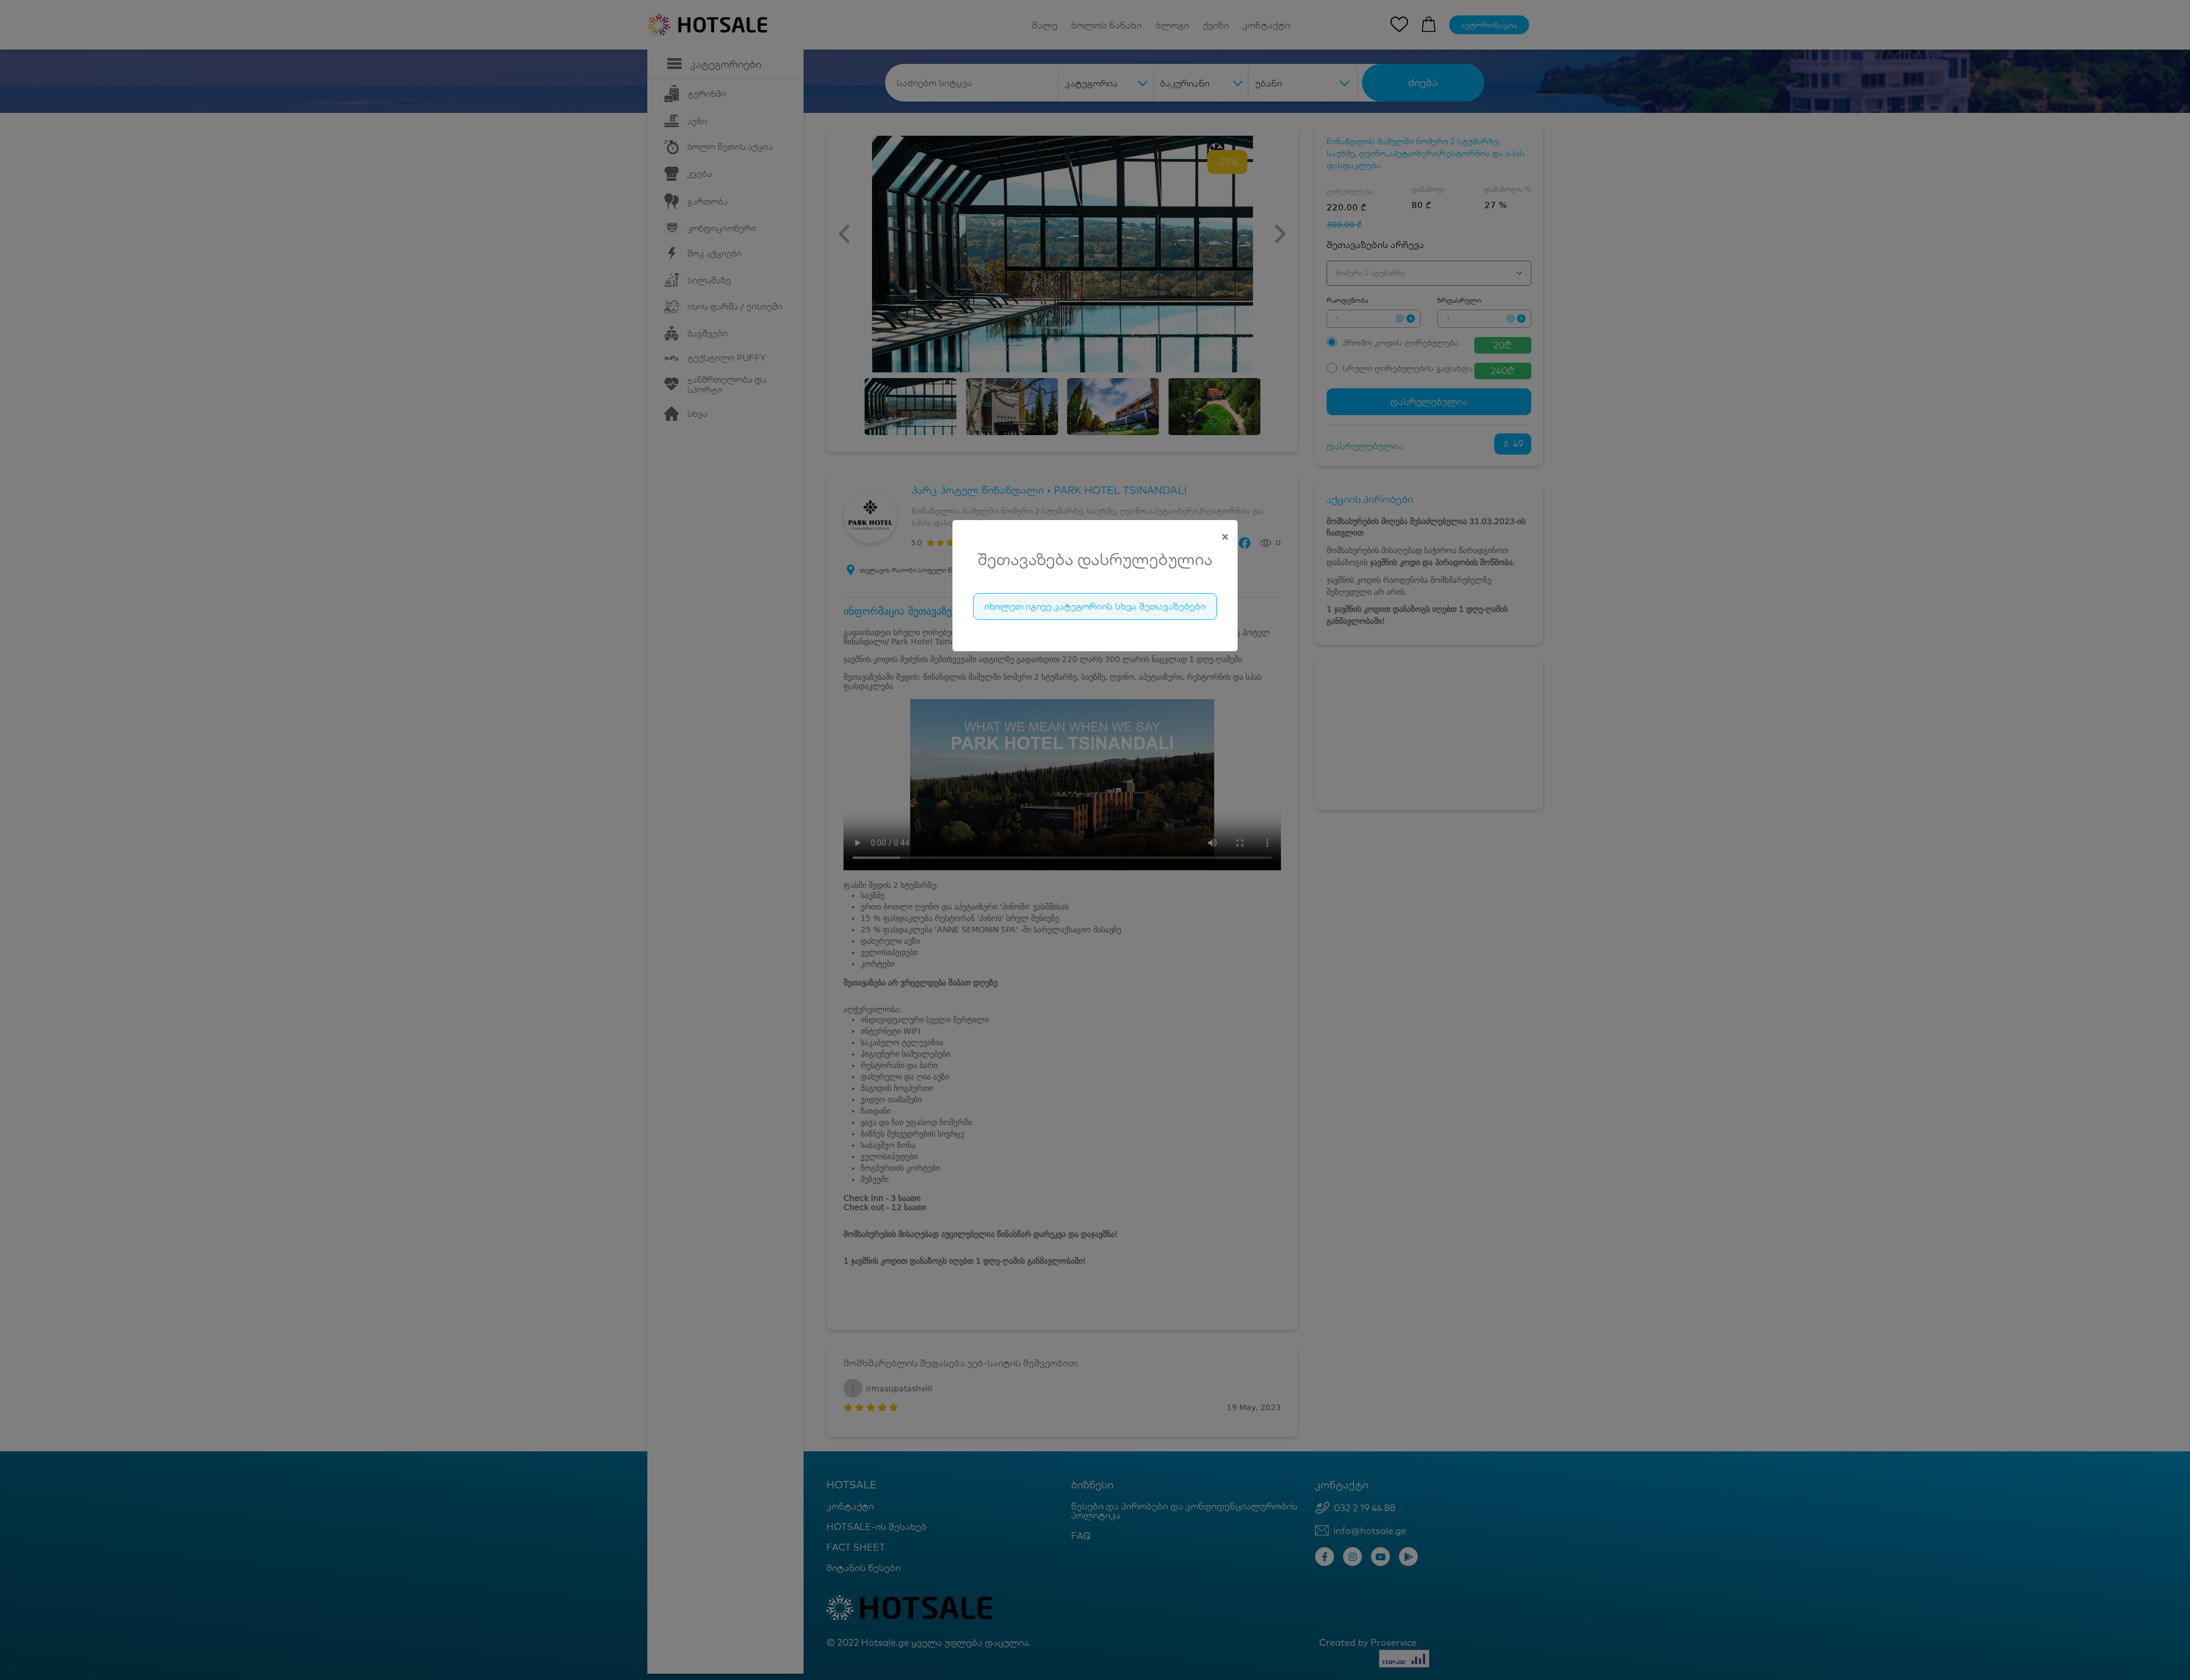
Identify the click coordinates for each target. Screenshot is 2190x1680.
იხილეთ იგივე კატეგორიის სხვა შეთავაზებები (1095, 606)
